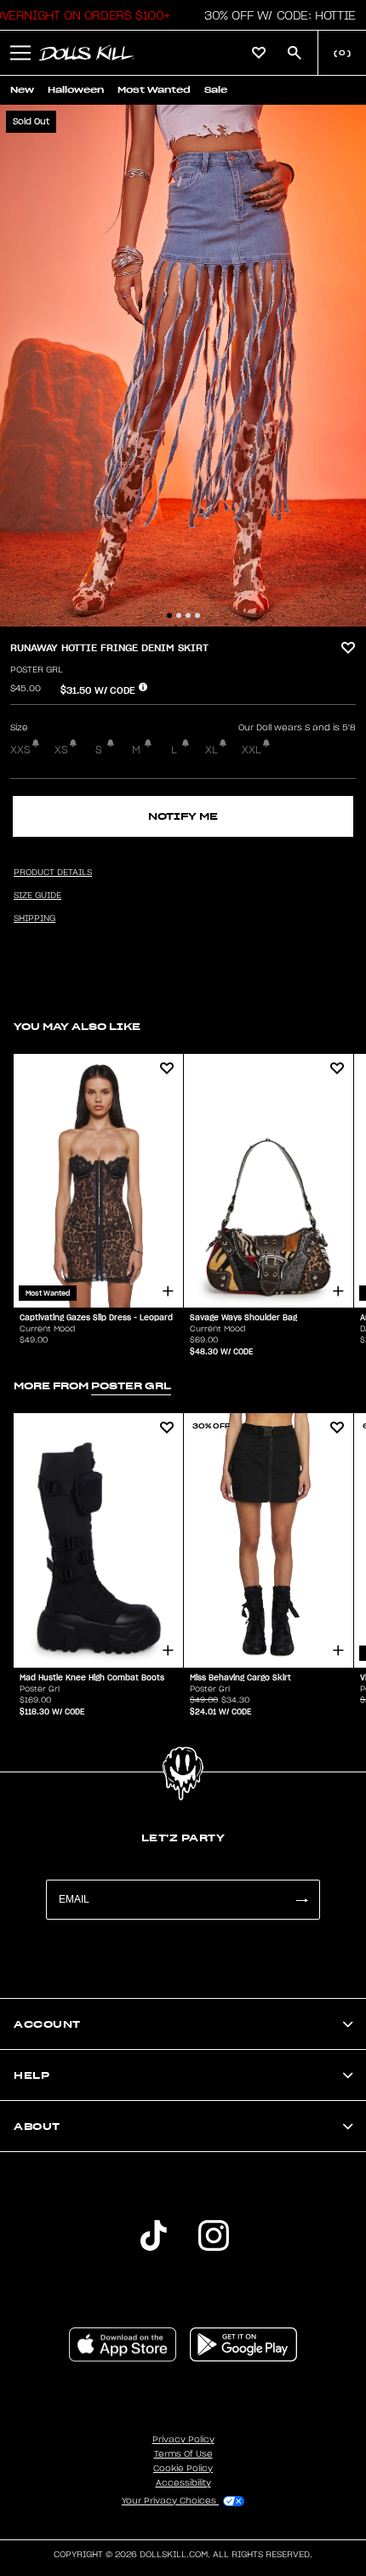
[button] (275, 15)
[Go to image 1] (169, 615)
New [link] (22, 90)
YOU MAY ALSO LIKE (77, 1026)
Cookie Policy (183, 2469)
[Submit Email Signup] (301, 1900)
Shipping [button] (34, 919)
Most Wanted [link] (154, 90)
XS (61, 750)
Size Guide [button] (37, 896)
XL (212, 750)
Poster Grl (37, 670)
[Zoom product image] (183, 366)
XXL (252, 750)
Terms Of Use (183, 2454)
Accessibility (183, 2483)
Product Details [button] (53, 873)
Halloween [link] (76, 90)
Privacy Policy (183, 2440)
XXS (20, 750)
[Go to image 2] (179, 615)
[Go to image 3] (188, 615)
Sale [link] (216, 90)
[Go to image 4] (197, 615)
